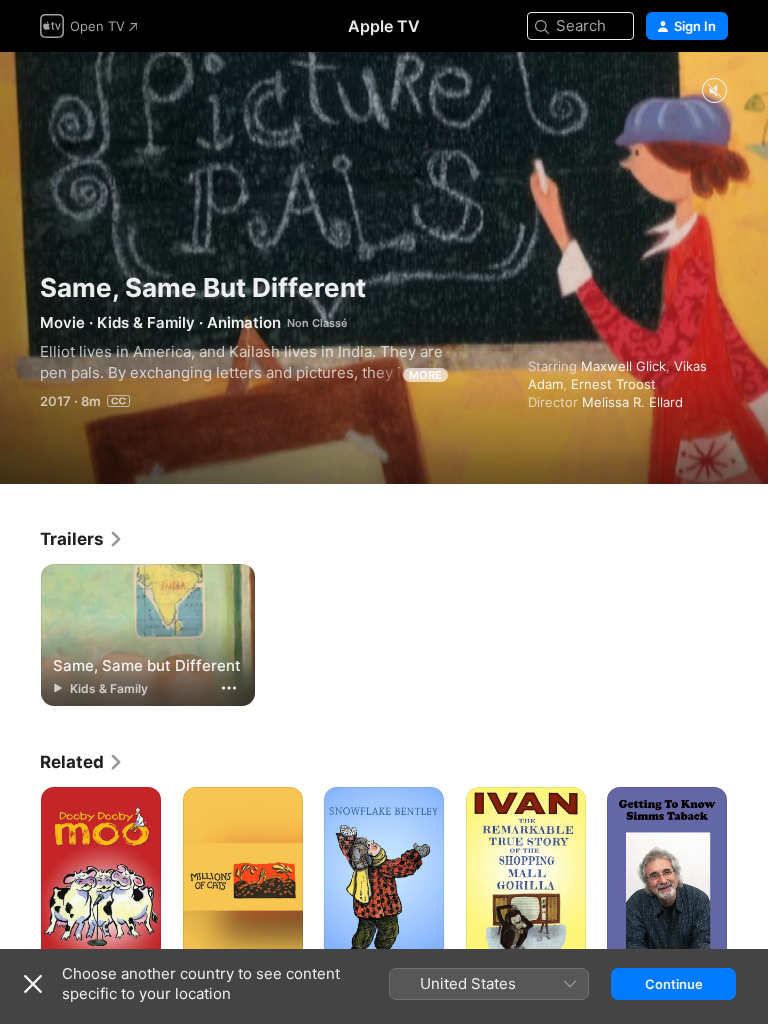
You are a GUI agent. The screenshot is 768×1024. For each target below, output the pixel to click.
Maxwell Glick (623, 366)
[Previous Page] (20, 877)
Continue (674, 984)
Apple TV (384, 26)
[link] (82, 539)
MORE (425, 375)
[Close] (33, 984)
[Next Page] (748, 877)
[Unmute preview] (714, 91)
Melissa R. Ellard (632, 402)
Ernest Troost (613, 384)
